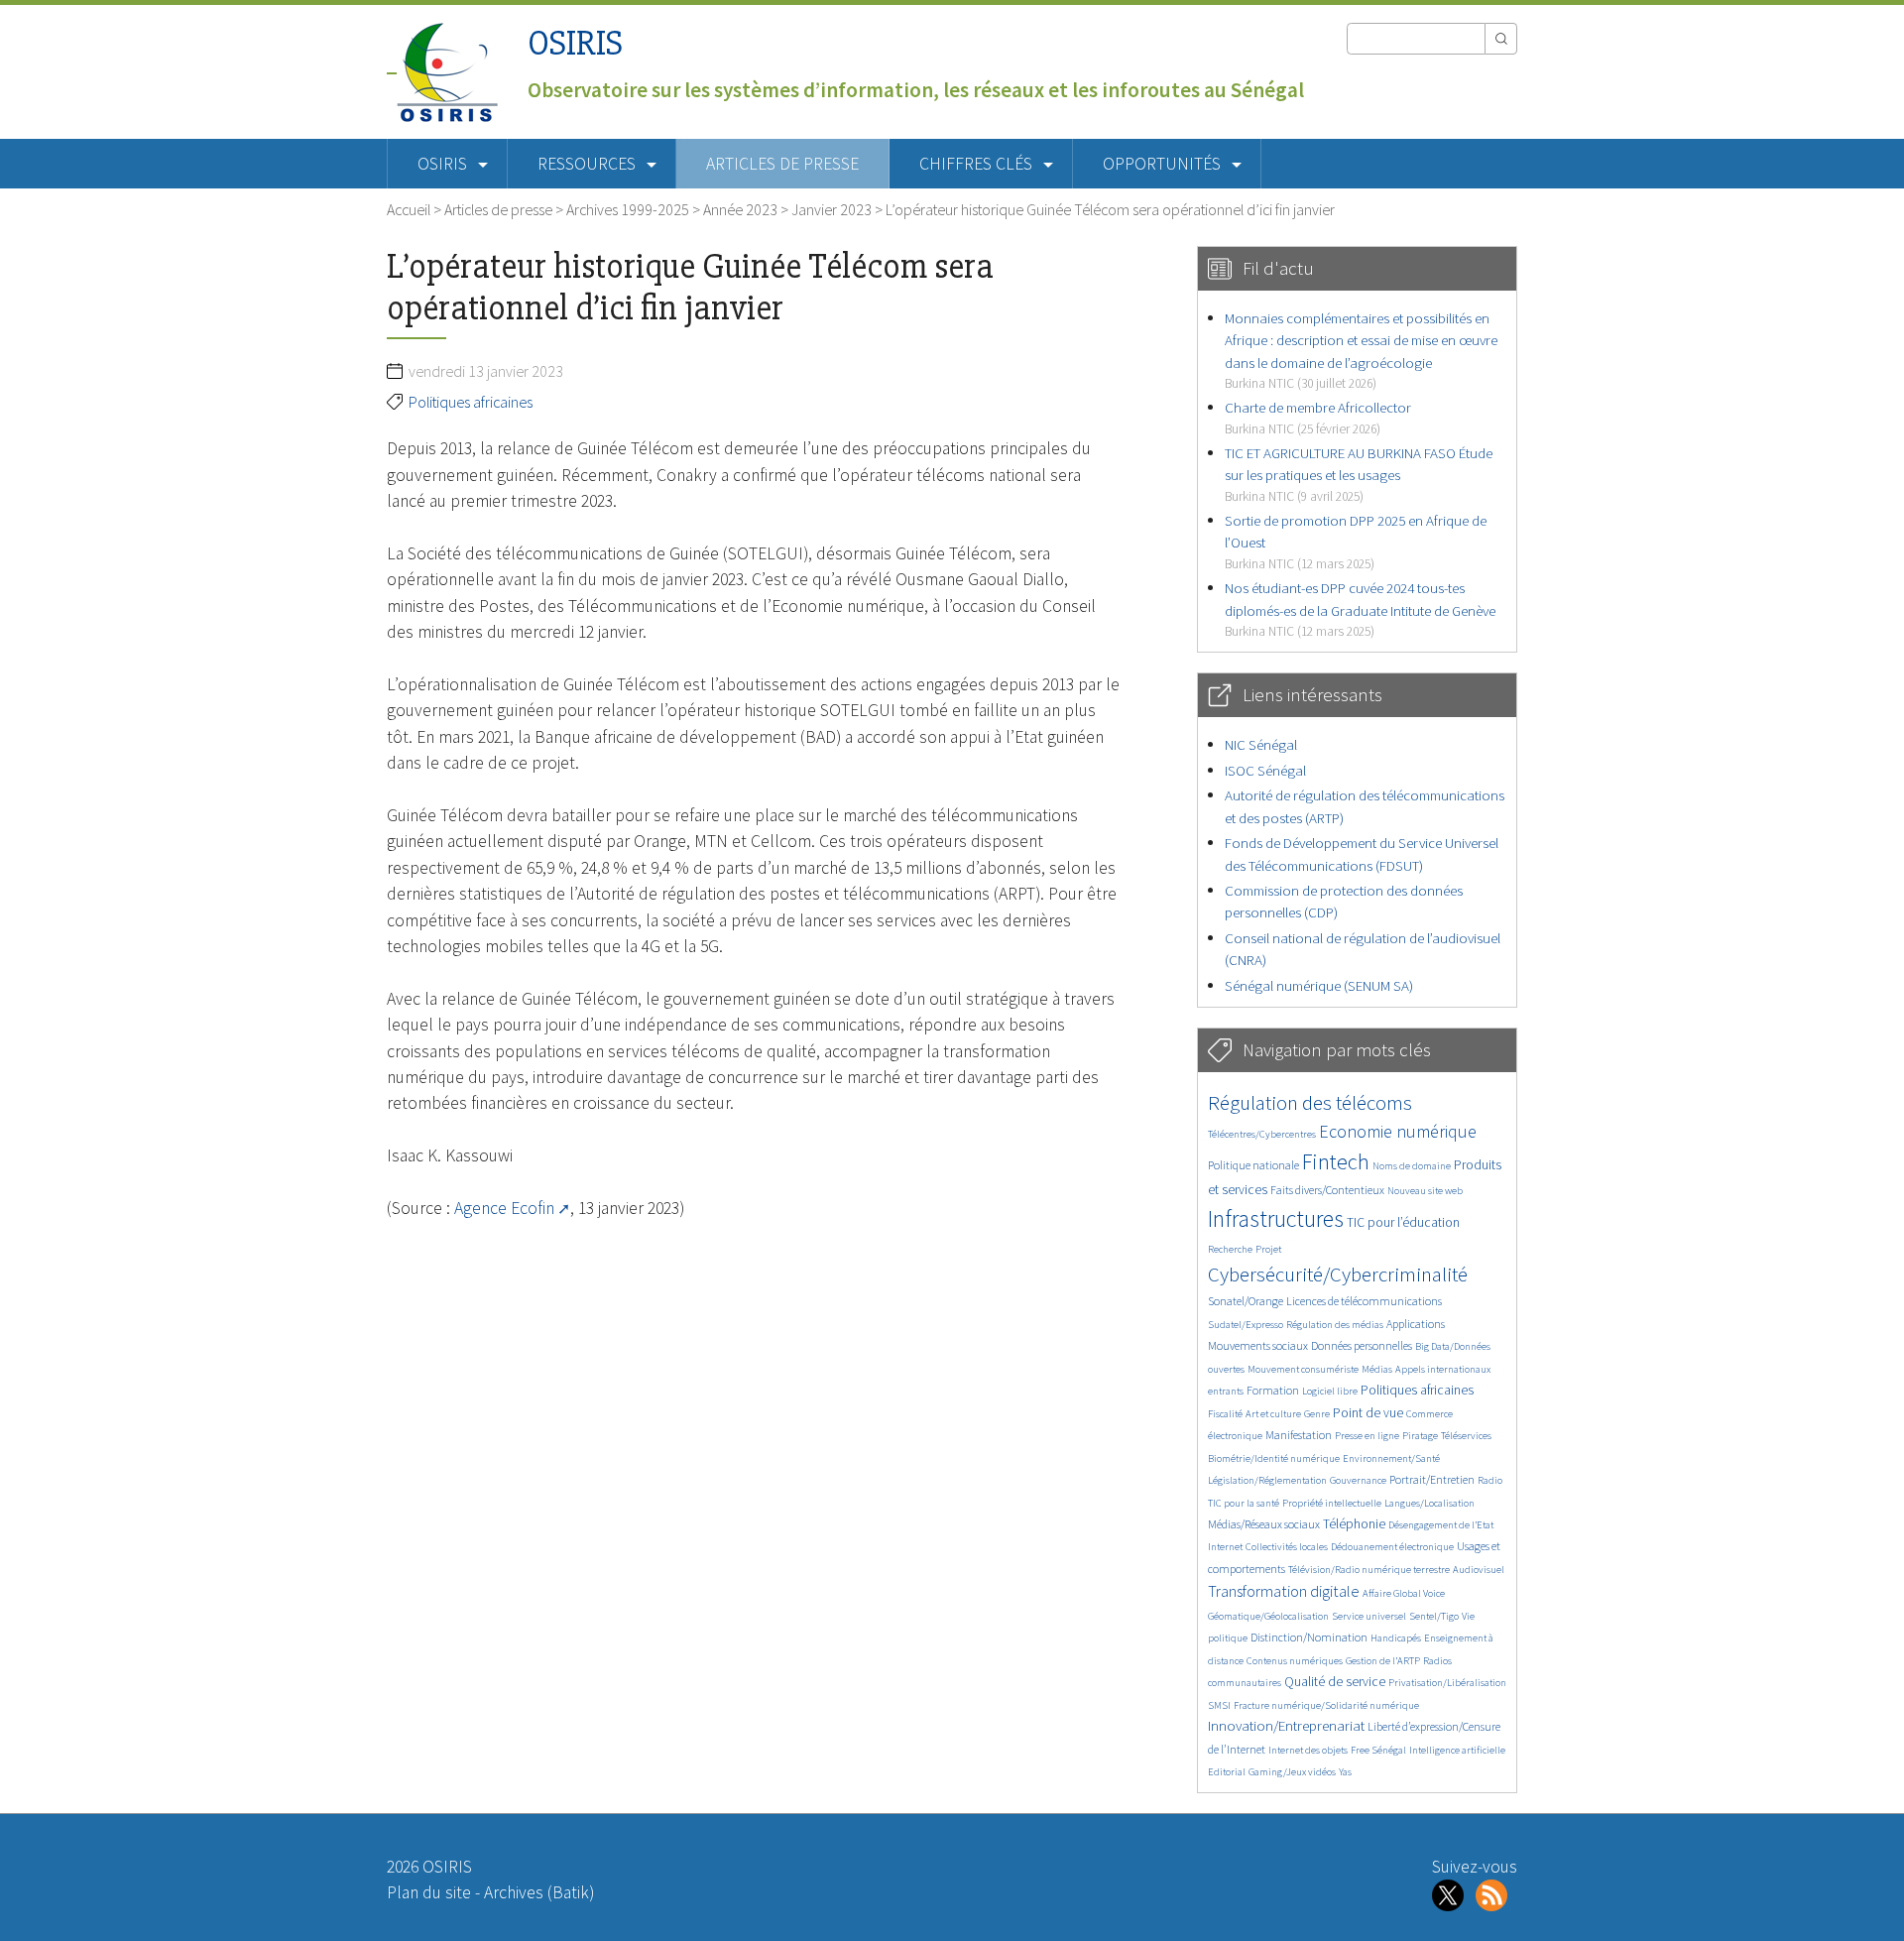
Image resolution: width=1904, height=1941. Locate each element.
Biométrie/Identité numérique (1274, 1458)
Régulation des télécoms (1310, 1102)
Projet (1268, 1249)
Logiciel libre (1330, 1391)
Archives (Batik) (539, 1892)
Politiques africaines (471, 402)
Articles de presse (782, 164)
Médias (1377, 1369)
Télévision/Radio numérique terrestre (1369, 1570)
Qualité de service (1335, 1682)
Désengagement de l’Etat (1441, 1525)
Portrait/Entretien (1432, 1479)
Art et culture (1273, 1414)
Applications (1416, 1324)
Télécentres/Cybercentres (1262, 1134)
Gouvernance (1358, 1480)
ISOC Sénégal (1265, 770)
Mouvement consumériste (1303, 1369)
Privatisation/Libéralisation (1447, 1683)
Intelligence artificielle (1457, 1750)
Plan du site (429, 1892)
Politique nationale (1253, 1165)
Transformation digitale (1284, 1591)
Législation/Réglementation (1267, 1480)
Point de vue (1368, 1413)
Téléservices (1466, 1436)
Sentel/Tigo (1434, 1616)
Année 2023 (740, 209)
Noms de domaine (1412, 1166)
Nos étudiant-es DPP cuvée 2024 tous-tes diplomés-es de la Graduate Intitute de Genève (1360, 609)
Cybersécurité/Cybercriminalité (1338, 1274)
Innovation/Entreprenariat (1286, 1725)
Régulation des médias (1335, 1325)
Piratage (1420, 1436)
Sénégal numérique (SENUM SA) (1319, 985)
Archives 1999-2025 (628, 209)
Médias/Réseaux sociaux (1264, 1524)
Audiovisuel (1479, 1570)
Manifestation (1299, 1435)
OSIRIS (575, 43)
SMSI (1219, 1705)
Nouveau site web (1425, 1191)
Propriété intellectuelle (1332, 1503)
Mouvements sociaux (1258, 1345)
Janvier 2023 (832, 209)
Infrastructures (1276, 1218)
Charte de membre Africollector (1318, 417)
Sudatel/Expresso (1246, 1325)
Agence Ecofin (504, 1208)
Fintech (1336, 1161)
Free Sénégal (1378, 1750)
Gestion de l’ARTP (1383, 1661)
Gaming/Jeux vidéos (1292, 1772)
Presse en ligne (1367, 1436)
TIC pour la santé (1244, 1503)
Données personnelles (1362, 1345)
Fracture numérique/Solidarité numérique (1326, 1705)
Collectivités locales (1287, 1547)
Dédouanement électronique (1392, 1547)
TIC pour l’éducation (1403, 1222)
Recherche (1230, 1249)
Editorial (1227, 1772)
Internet (1225, 1547)
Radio (1490, 1480)
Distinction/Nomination (1309, 1637)
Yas (1345, 1772)
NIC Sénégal (1261, 744)
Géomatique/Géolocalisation (1268, 1616)
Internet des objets (1308, 1750)
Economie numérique (1398, 1131)
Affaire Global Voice (1404, 1593)
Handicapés (1396, 1638)
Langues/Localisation (1429, 1503)
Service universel (1369, 1616)
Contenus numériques (1295, 1661)
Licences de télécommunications (1364, 1301)
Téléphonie (1354, 1524)
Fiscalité (1225, 1414)
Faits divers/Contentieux (1327, 1190)
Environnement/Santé (1391, 1458)
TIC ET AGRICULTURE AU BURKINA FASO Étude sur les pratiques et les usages (1359, 474)
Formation (1273, 1390)
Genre (1317, 1414)
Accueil (409, 209)
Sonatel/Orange (1246, 1301)
